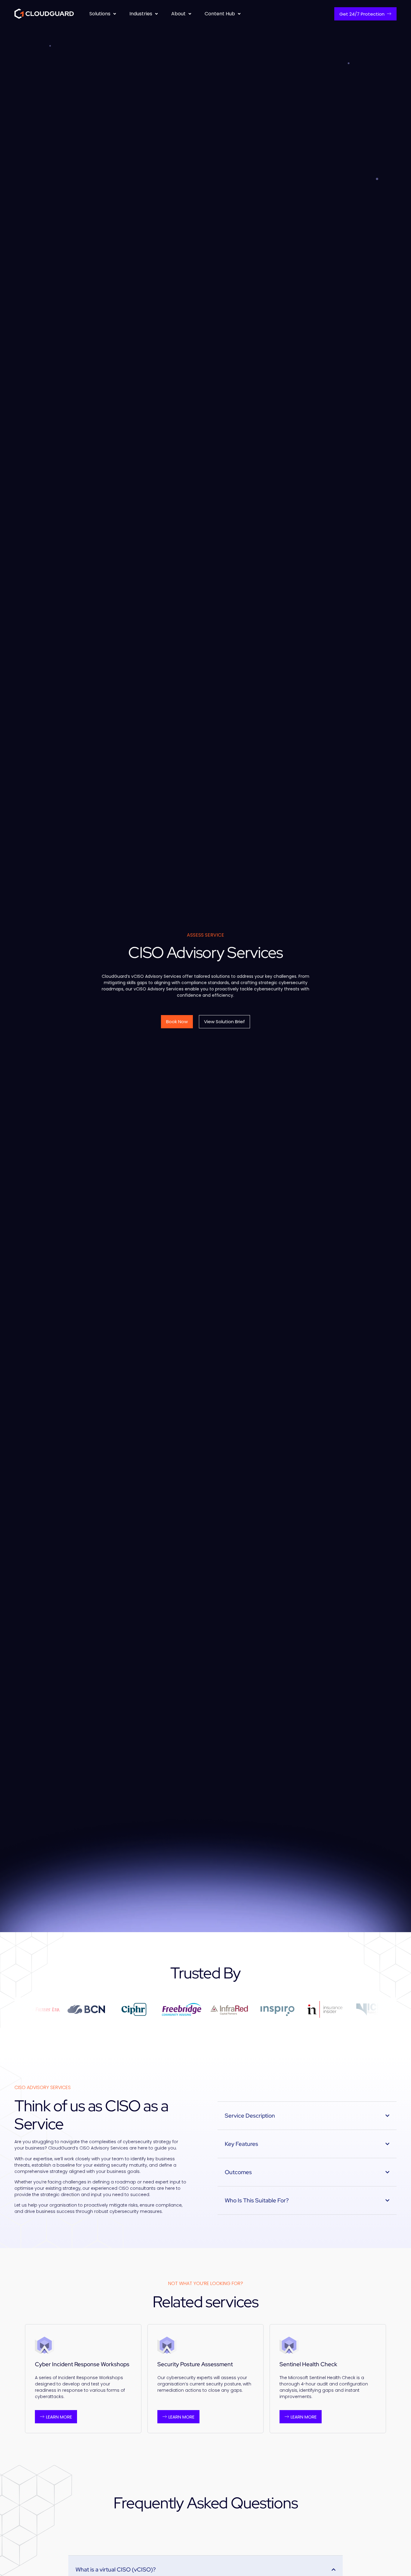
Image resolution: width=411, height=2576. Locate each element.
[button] (103, 14)
